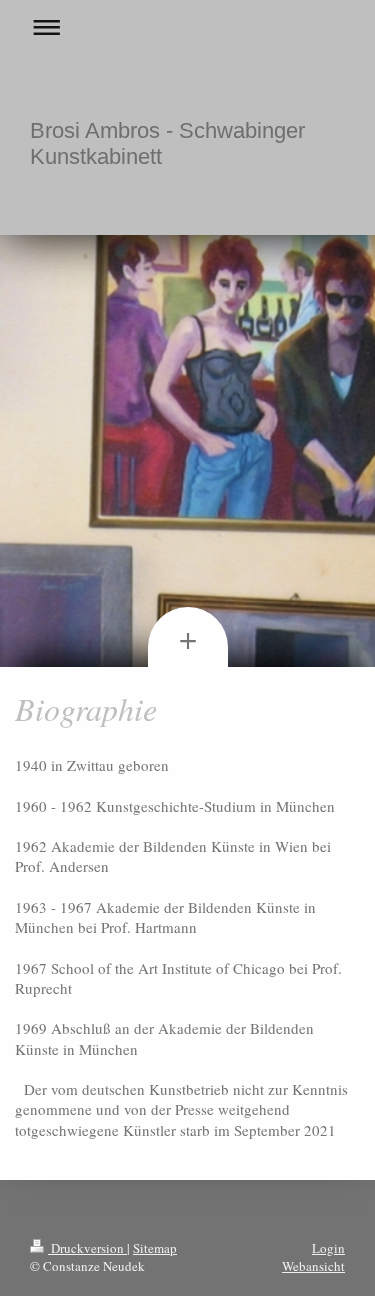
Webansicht (313, 1266)
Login (328, 1248)
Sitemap (155, 1248)
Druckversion (87, 1248)
